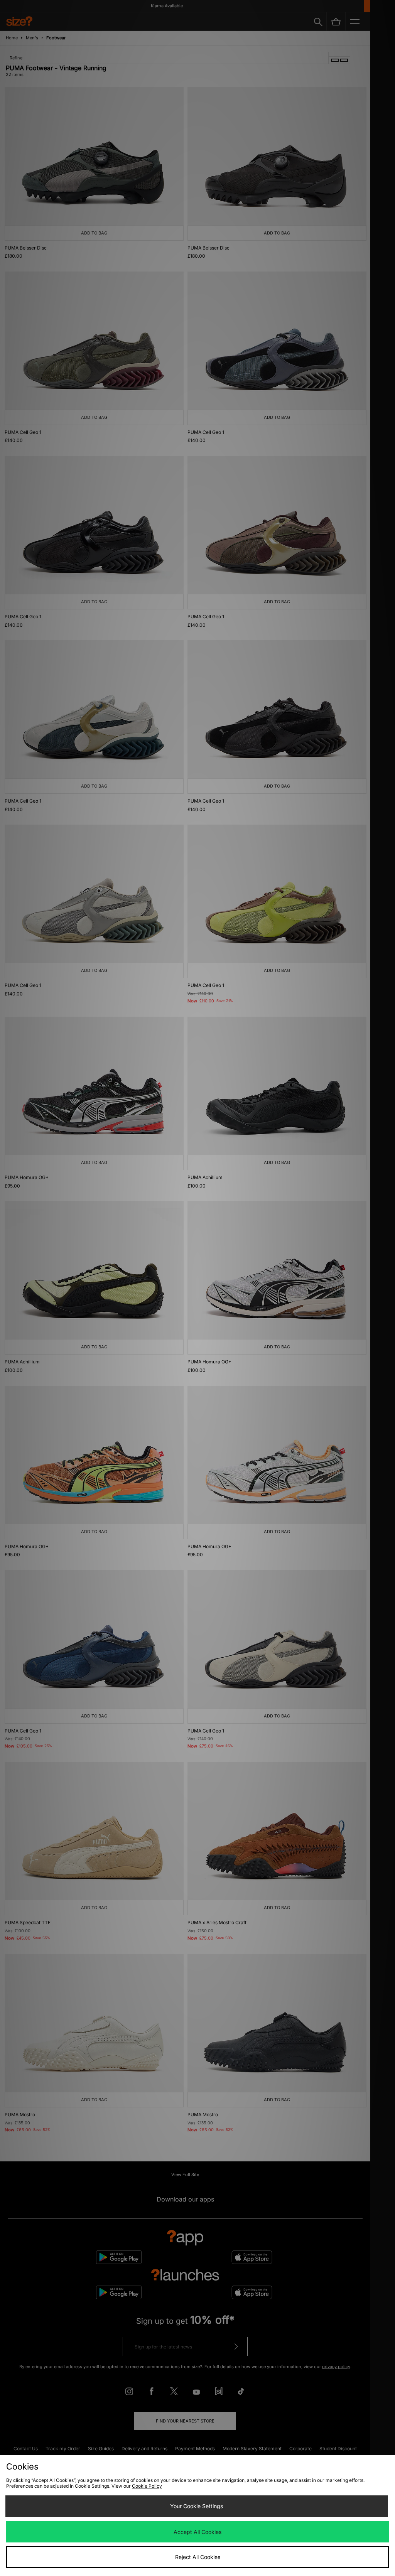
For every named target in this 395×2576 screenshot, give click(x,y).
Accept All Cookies (197, 2532)
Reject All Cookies (198, 2557)
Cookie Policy (147, 2486)
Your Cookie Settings (197, 2506)
